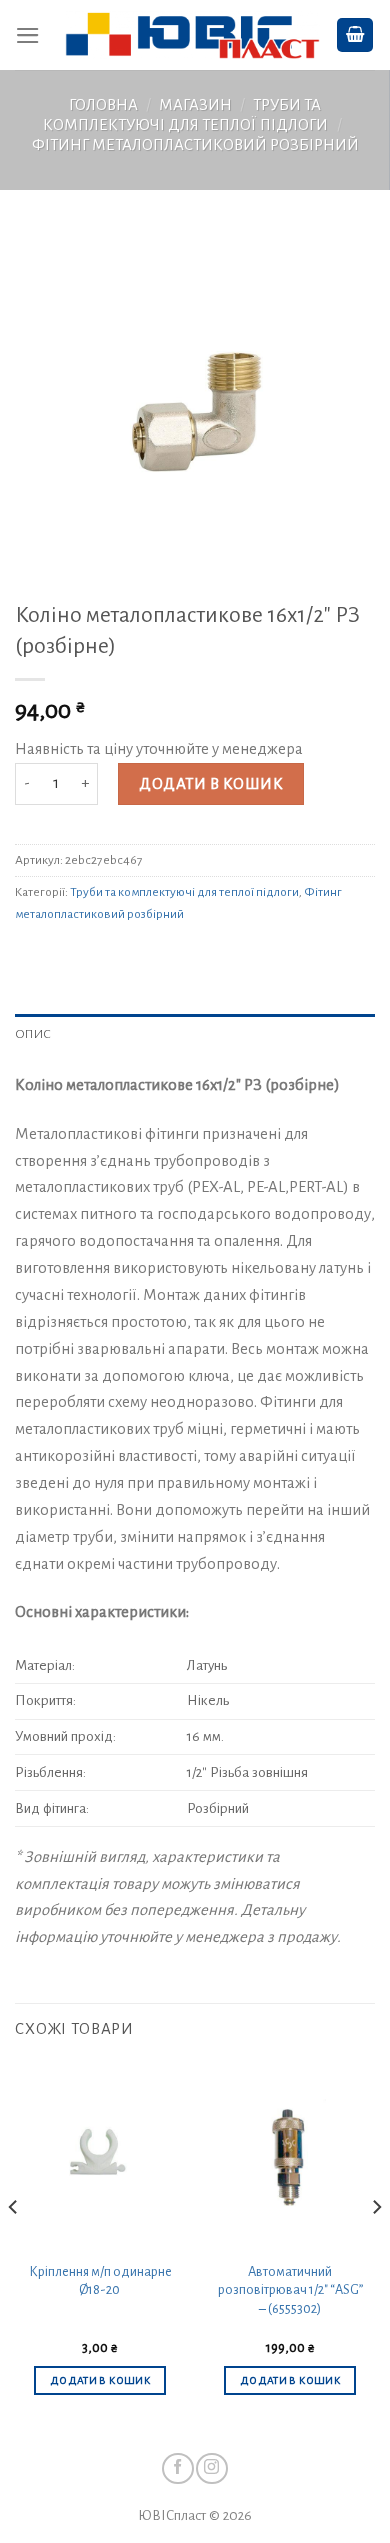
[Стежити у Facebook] (177, 2468)
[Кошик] (355, 35)
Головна (103, 105)
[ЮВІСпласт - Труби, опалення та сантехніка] (192, 35)
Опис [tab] (33, 1034)
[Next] (376, 2247)
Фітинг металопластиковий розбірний (195, 145)
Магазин (195, 105)
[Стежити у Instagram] (211, 2468)
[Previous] (14, 2247)
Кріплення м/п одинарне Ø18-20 (100, 2281)
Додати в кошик (211, 784)
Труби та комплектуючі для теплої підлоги (184, 892)
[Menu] (28, 35)
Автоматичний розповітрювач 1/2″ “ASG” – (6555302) (290, 2290)
